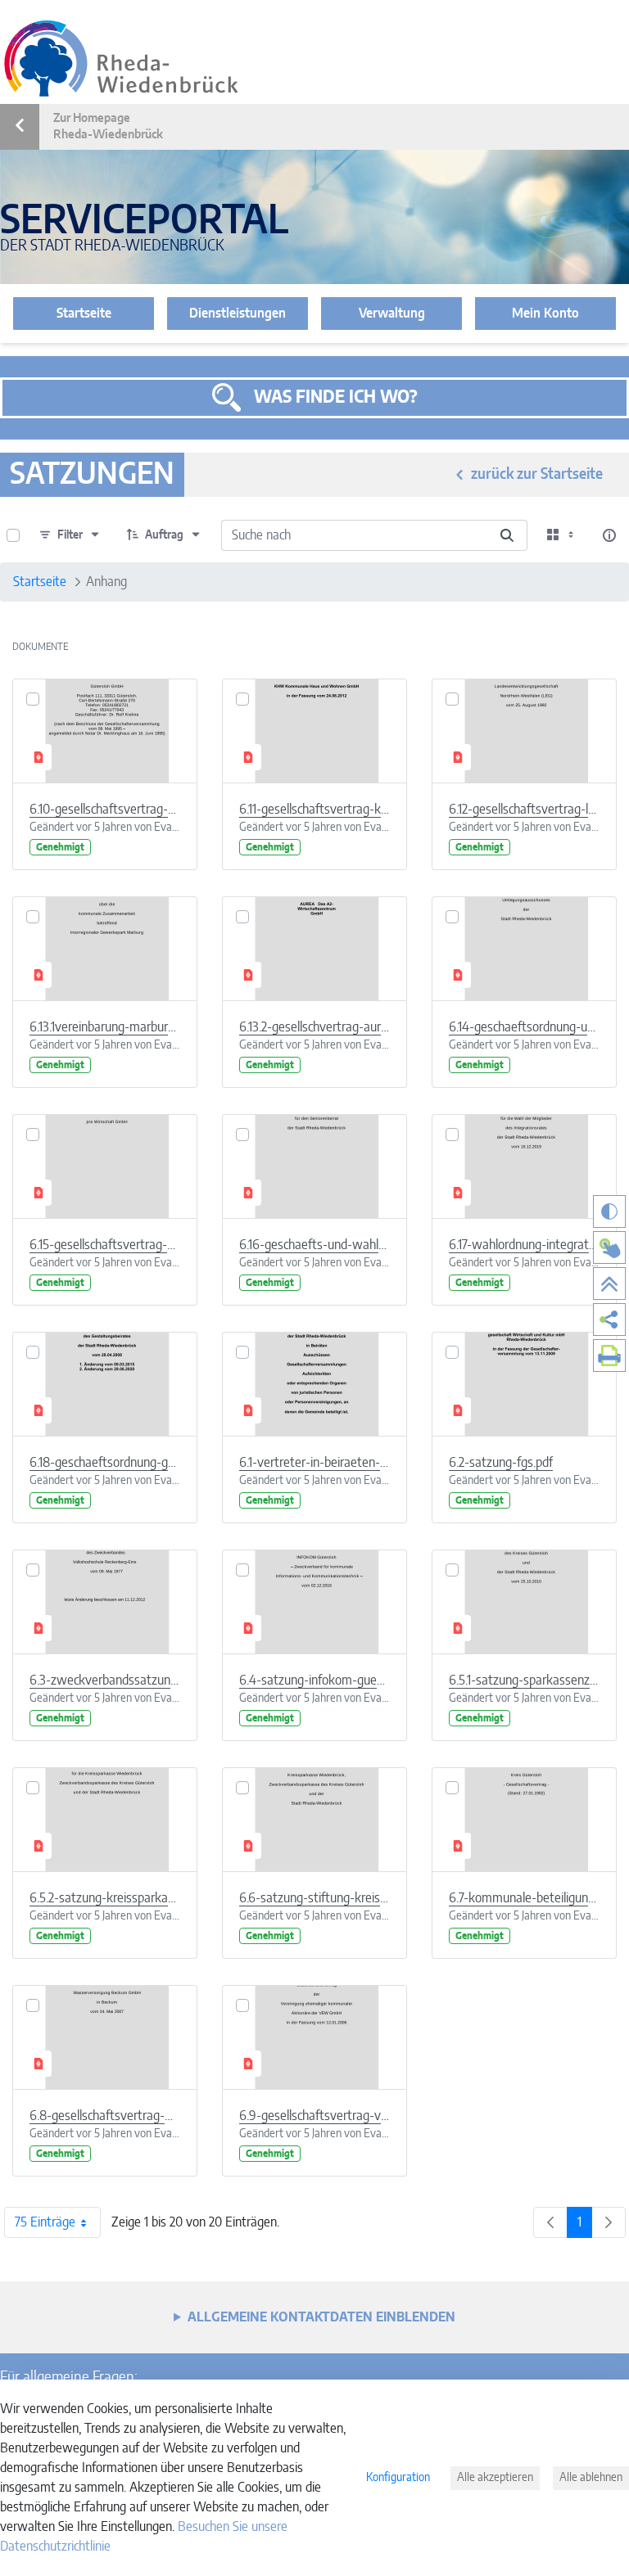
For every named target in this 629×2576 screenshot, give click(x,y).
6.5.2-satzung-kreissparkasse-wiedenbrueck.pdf (105, 1898)
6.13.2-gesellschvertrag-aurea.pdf (314, 1027)
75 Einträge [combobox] (45, 2222)
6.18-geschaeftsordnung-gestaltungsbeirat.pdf (105, 1463)
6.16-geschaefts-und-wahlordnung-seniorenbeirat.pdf (314, 1245)
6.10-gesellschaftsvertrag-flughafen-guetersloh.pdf (105, 810)
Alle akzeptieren (495, 2478)
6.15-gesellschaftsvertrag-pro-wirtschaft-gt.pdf (105, 1245)
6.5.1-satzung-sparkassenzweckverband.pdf (524, 1680)
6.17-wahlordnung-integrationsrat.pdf (524, 1245)
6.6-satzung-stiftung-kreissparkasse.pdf (314, 1898)
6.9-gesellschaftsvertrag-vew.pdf (314, 2116)
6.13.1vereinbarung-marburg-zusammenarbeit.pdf (105, 1027)
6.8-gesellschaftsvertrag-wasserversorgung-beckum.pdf (105, 2116)
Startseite (84, 314)
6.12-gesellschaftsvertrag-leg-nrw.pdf (524, 810)
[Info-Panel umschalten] (609, 535)
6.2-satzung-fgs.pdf (501, 1463)
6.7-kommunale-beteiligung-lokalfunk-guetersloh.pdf (524, 1898)
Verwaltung (392, 314)
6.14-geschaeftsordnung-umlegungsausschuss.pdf (524, 1027)
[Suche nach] (507, 535)
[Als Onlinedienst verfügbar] (609, 1247)
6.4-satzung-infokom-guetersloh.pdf (314, 1680)
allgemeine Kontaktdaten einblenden (321, 2317)
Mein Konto (545, 314)
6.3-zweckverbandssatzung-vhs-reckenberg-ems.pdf (105, 1680)
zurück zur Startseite (537, 475)
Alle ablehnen (591, 2478)
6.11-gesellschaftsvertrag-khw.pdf (314, 810)
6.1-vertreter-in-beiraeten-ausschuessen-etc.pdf (314, 1463)
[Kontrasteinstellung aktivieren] (609, 1211)
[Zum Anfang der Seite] (609, 1283)
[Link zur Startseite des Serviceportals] (121, 59)
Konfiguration (398, 2478)
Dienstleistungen (238, 314)
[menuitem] (609, 1320)
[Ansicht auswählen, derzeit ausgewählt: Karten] (562, 535)
